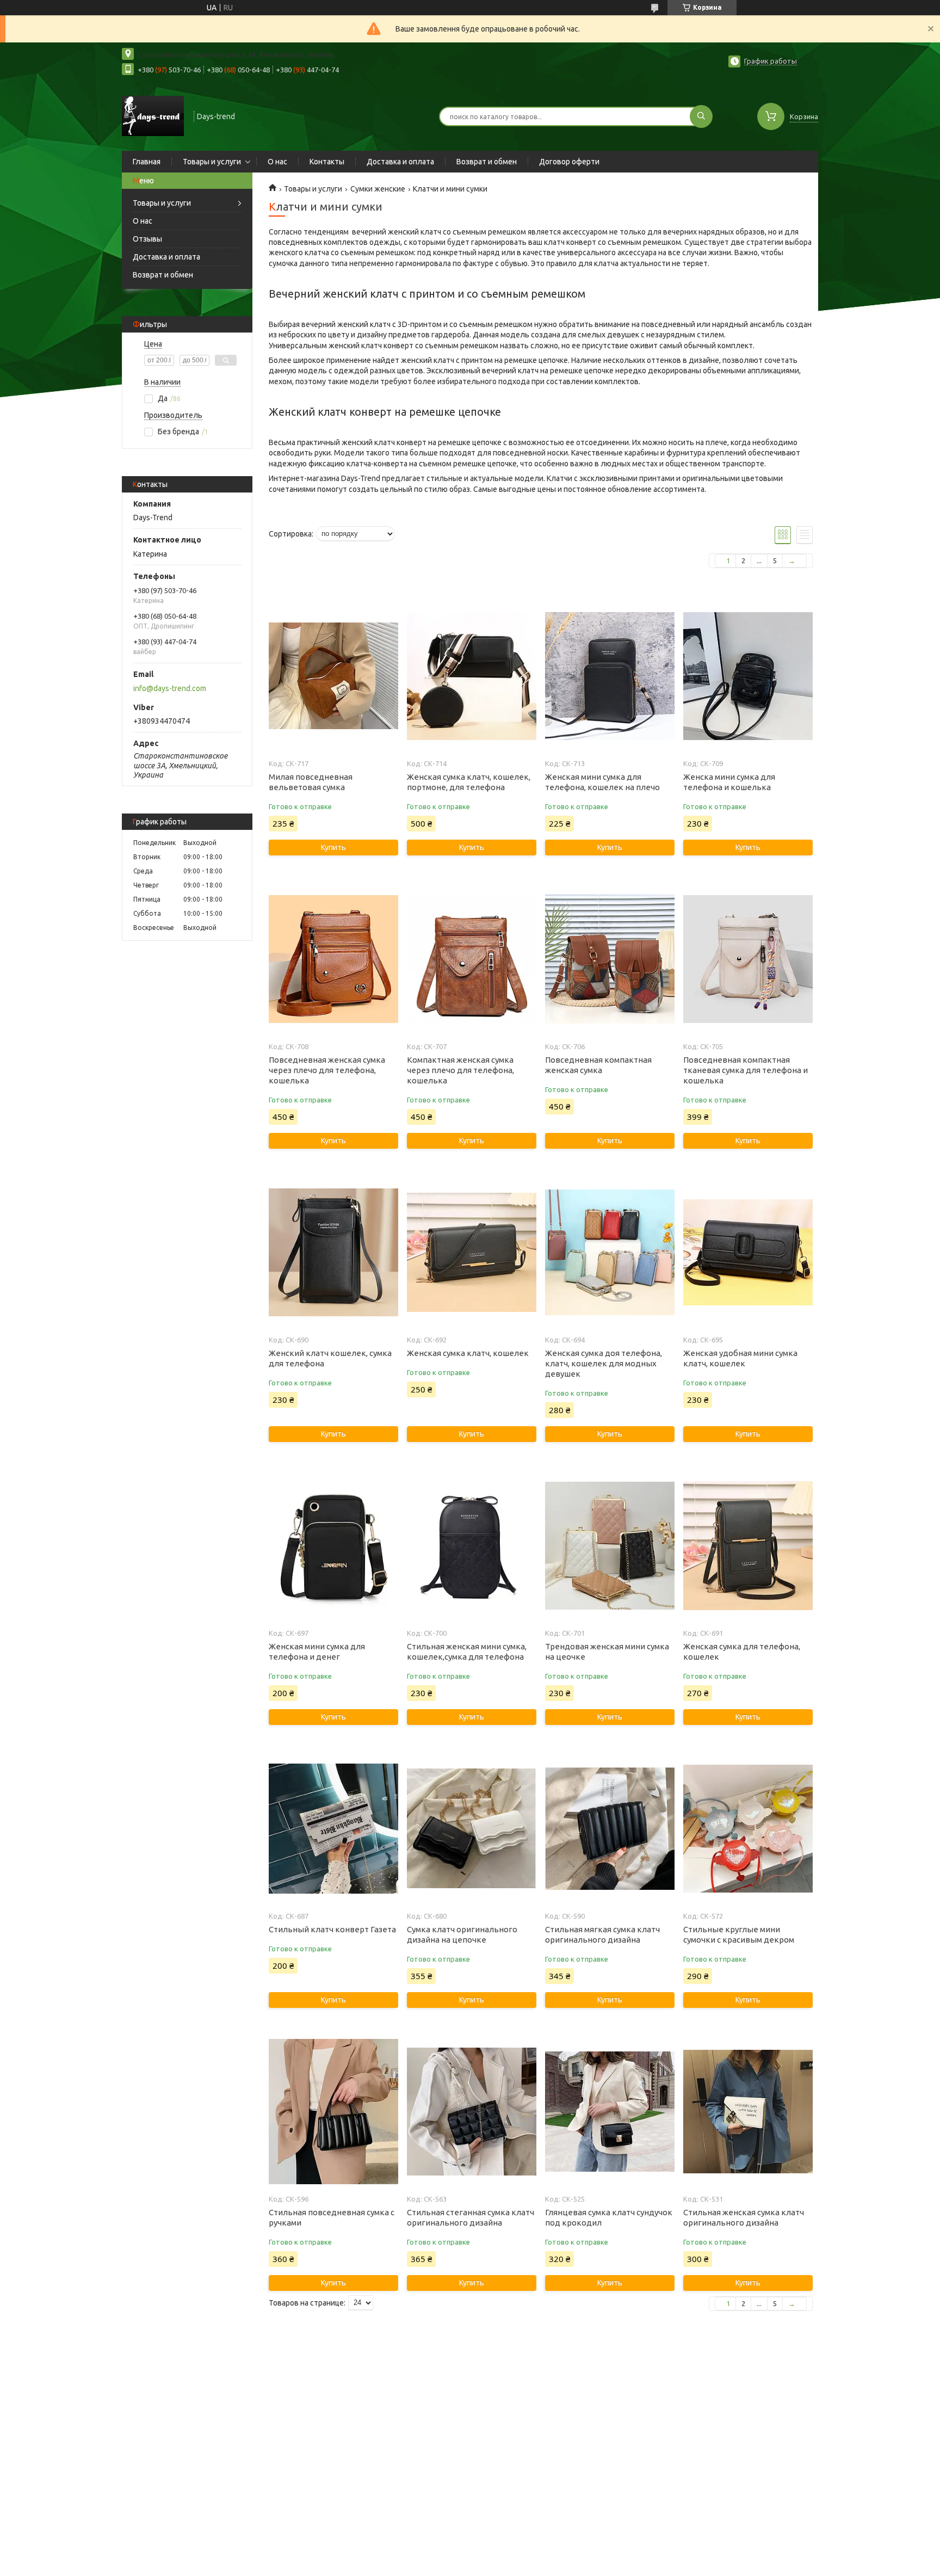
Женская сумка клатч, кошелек (468, 1353)
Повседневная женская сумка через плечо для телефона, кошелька (327, 1070)
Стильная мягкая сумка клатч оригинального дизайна (602, 1934)
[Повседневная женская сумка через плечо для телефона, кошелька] (333, 959)
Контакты (327, 162)
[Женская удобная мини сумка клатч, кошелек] (748, 1252)
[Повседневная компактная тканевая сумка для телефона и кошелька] (748, 959)
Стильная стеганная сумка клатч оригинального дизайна (471, 2217)
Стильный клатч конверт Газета (332, 1929)
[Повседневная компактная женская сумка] (610, 959)
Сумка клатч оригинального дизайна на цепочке (462, 1934)
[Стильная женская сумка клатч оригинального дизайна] (748, 2111)
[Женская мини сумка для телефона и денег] (333, 1545)
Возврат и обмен (487, 162)
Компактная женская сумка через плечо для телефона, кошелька (460, 1070)
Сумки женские (378, 189)
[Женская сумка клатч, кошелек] (471, 1252)
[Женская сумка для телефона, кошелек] (748, 1545)
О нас (277, 162)
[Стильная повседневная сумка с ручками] (333, 2111)
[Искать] (701, 116)
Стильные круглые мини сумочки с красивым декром (739, 1934)
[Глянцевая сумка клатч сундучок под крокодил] (610, 2111)
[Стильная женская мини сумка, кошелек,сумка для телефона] (471, 1545)
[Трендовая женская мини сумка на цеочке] (610, 1545)
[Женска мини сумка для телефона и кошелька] (748, 676)
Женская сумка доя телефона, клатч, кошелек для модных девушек (604, 1363)
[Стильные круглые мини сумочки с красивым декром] (748, 1828)
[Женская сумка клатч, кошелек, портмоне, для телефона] (471, 676)
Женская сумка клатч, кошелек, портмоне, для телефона (469, 782)
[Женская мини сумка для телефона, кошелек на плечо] (610, 676)
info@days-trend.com (170, 688)
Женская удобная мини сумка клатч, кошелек (740, 1358)
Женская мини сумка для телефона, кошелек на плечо (602, 782)
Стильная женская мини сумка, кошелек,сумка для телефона (467, 1651)
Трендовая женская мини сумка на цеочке (607, 1651)
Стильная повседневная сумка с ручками (332, 2217)
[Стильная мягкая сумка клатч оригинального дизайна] (610, 1828)
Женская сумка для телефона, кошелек (742, 1651)
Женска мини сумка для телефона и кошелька (729, 782)
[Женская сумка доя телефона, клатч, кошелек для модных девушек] (610, 1252)
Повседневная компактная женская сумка (598, 1065)
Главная (147, 162)
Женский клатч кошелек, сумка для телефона (330, 1358)
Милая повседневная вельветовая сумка (311, 782)
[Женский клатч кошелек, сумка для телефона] (333, 1252)
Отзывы (147, 239)
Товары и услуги (212, 162)
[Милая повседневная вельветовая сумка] (333, 676)
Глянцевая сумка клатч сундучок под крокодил (609, 2217)
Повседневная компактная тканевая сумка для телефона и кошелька (746, 1070)
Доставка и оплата (400, 162)
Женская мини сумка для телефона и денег (317, 1651)
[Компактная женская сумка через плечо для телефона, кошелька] (471, 959)
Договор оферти (569, 162)
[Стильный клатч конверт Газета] (333, 1828)
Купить (333, 847)
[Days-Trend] (153, 115)
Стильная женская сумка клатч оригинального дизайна (744, 2217)
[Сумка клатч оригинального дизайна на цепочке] (471, 1828)
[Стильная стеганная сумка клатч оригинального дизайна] (471, 2111)
